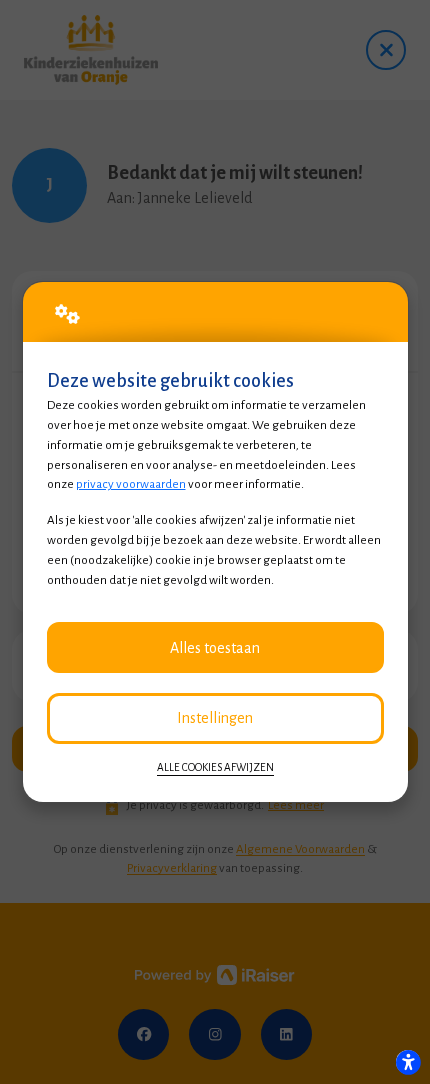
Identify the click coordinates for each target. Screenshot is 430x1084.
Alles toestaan (215, 648)
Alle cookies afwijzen (215, 767)
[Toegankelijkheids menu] (408, 1062)
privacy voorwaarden (131, 484)
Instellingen (215, 718)
